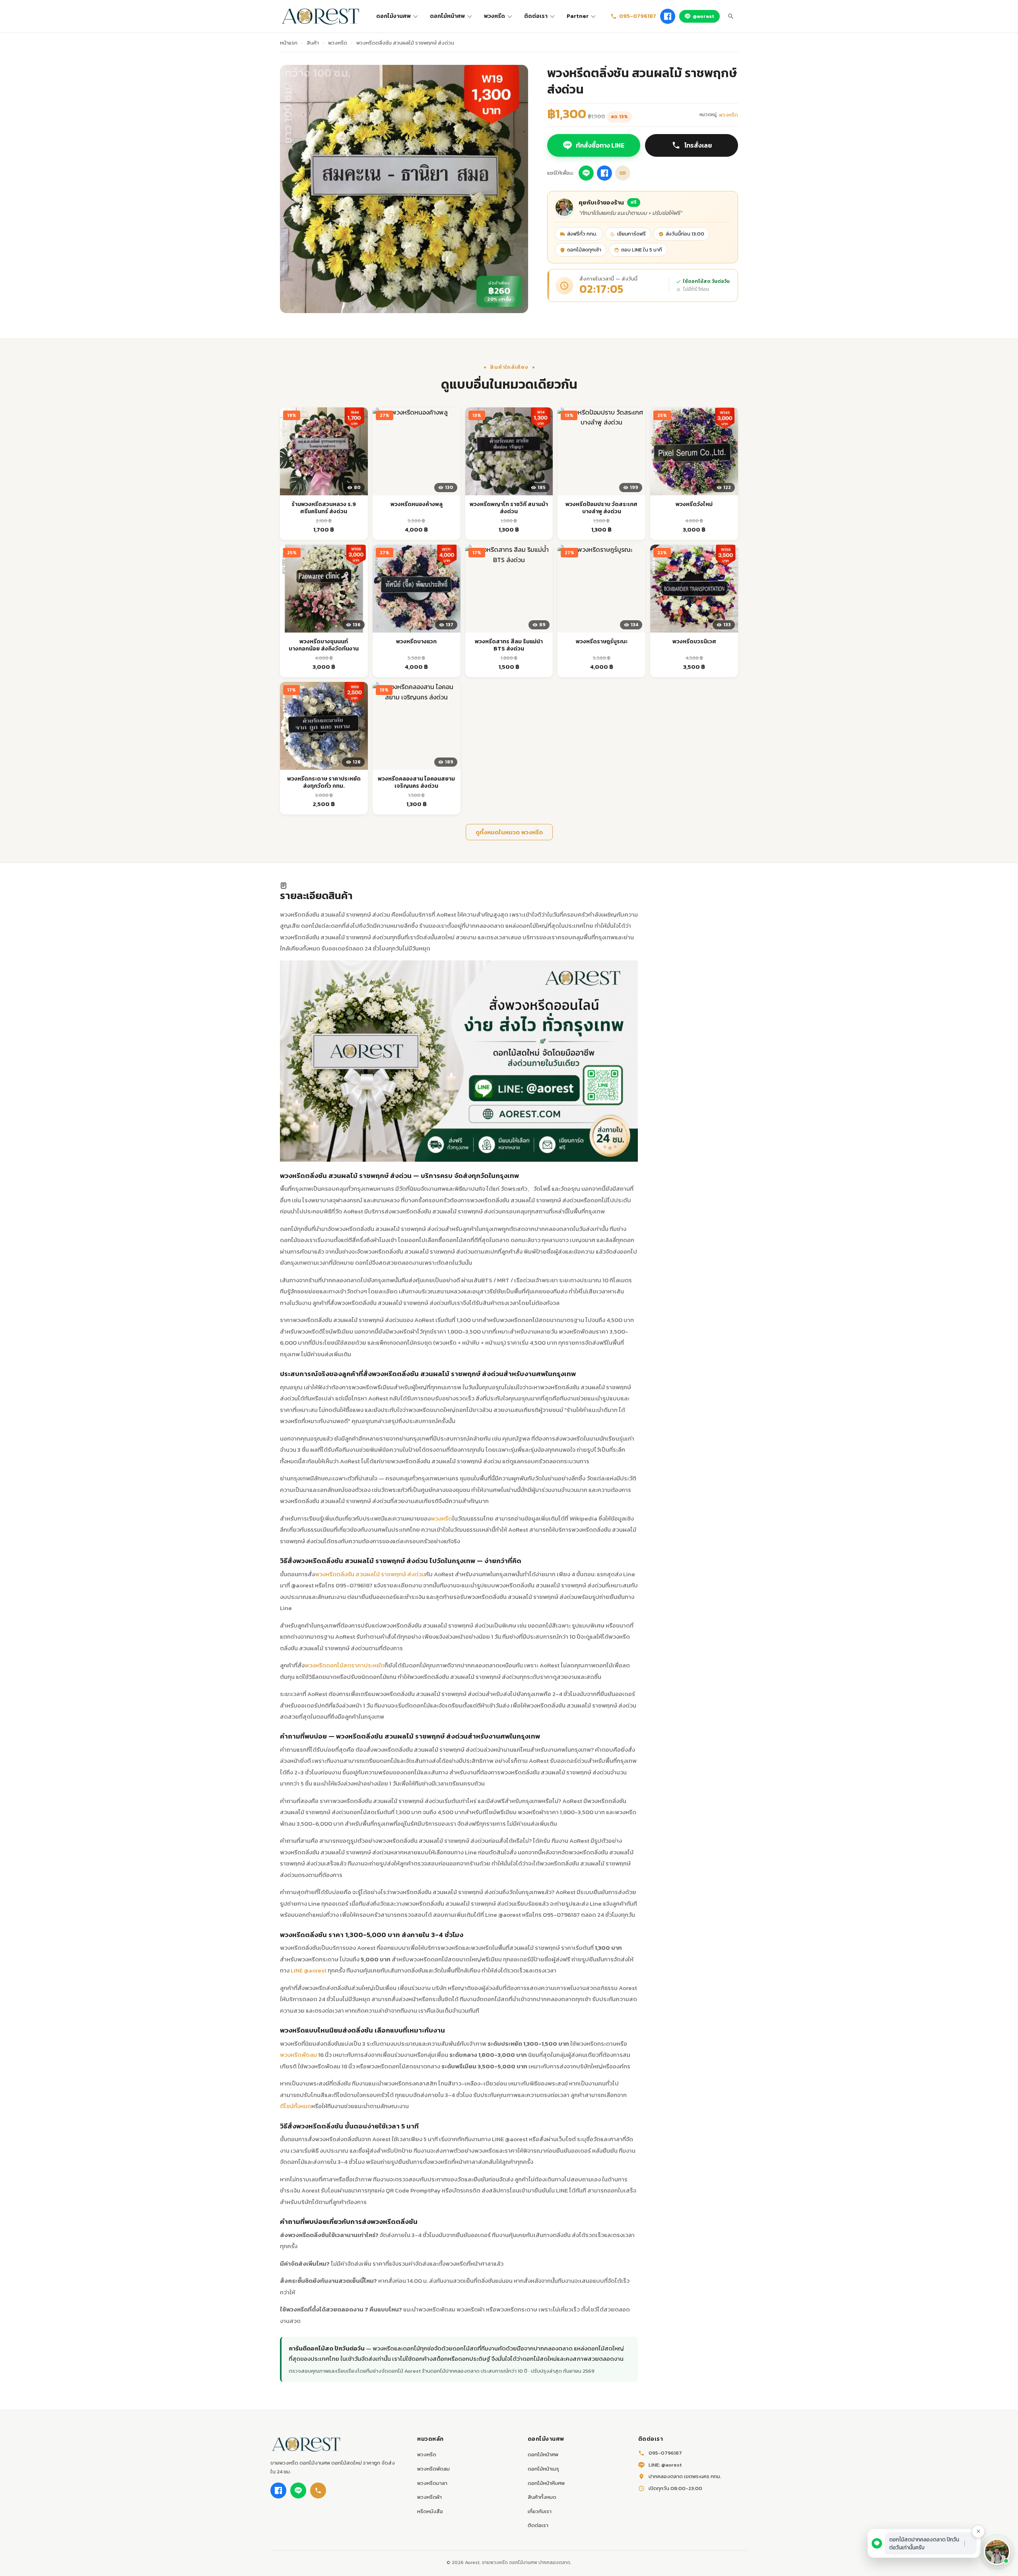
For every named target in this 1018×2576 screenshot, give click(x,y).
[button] (997, 2552)
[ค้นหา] (731, 16)
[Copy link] (623, 173)
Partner (578, 16)
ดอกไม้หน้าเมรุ (543, 2469)
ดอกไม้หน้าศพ (447, 16)
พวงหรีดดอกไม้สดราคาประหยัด (345, 1665)
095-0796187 (638, 16)
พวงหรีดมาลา (432, 2483)
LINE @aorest (309, 1970)
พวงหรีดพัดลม (298, 2055)
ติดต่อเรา (536, 16)
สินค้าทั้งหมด (542, 2497)
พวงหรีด (494, 16)
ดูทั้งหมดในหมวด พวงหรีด (509, 832)
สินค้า (313, 43)
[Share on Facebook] (604, 173)
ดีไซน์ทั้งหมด (296, 2106)
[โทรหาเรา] (318, 2490)
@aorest (703, 16)
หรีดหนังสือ (430, 2511)
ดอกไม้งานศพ (393, 16)
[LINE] (298, 2490)
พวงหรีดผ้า (429, 2497)
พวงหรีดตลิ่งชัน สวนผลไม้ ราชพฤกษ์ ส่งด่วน (370, 1574)
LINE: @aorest (665, 2465)
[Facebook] (668, 16)
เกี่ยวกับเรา (540, 2511)
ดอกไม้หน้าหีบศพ (546, 2483)
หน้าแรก (289, 43)
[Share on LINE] (586, 173)
